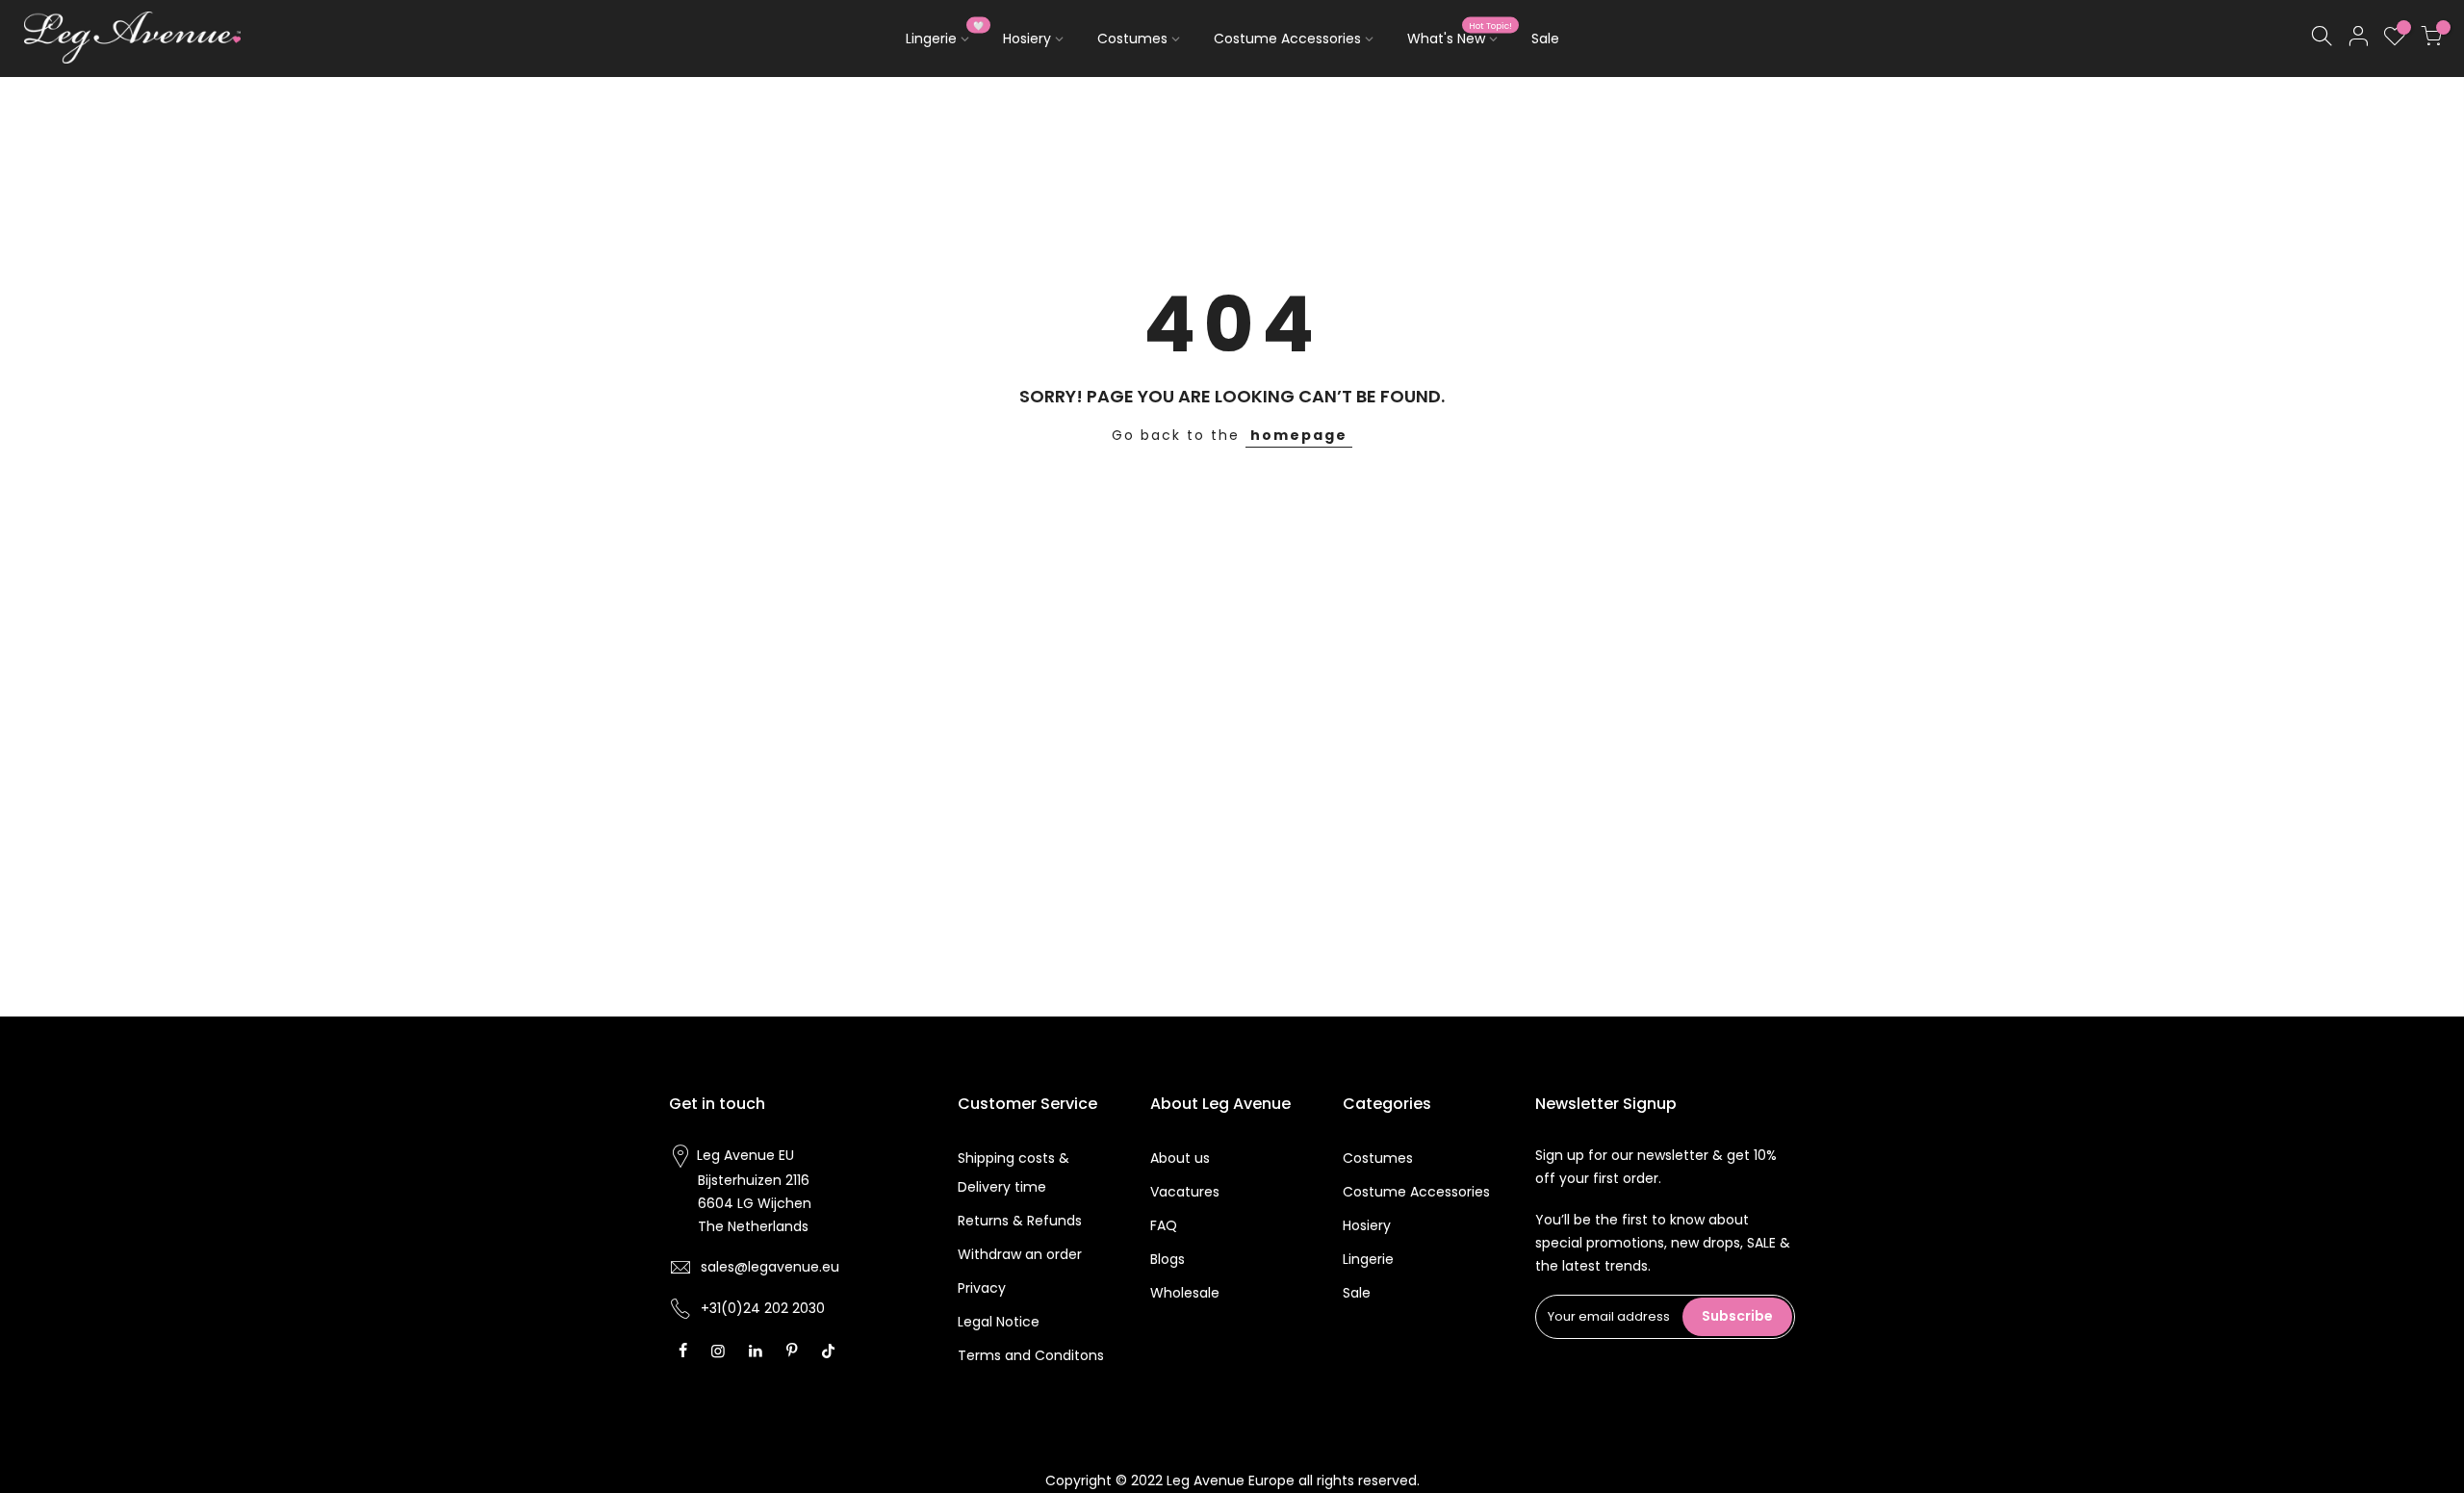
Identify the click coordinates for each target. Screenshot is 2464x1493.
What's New (1460, 35)
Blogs (1168, 1259)
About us (1180, 1158)
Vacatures (1185, 1192)
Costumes (1132, 39)
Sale (1545, 39)
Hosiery (1027, 39)
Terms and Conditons (1031, 1355)
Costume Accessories (1287, 39)
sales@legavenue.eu (770, 1267)
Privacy (982, 1288)
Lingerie (945, 35)
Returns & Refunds (1020, 1221)
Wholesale (1185, 1293)
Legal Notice (999, 1322)
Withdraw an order (1020, 1254)
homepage (1299, 435)
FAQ (1164, 1225)
